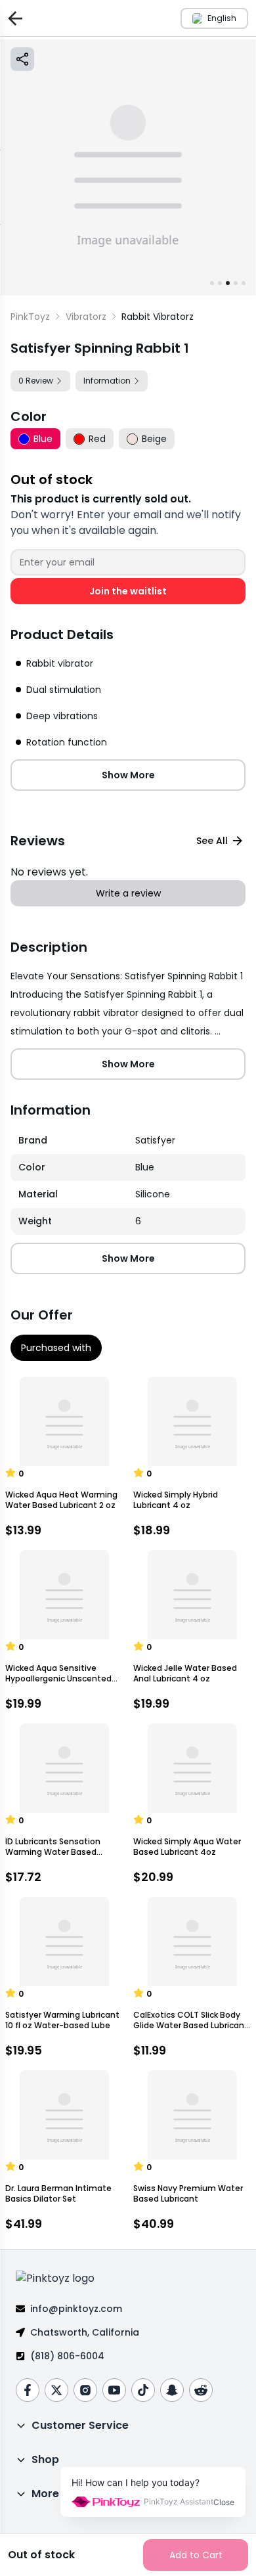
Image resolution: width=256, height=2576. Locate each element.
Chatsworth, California (85, 2332)
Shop (45, 2459)
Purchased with (56, 1348)
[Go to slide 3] (228, 283)
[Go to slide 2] (220, 283)
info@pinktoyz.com (76, 2309)
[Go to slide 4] (236, 283)
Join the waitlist (128, 591)
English (222, 18)
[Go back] (12, 18)
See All (212, 841)
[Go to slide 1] (212, 283)
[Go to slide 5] (244, 283)
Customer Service (80, 2425)
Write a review (128, 893)
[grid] (128, 1181)
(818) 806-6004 (67, 2356)
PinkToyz (30, 317)
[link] (158, 317)
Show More (128, 775)
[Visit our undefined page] (28, 2390)
